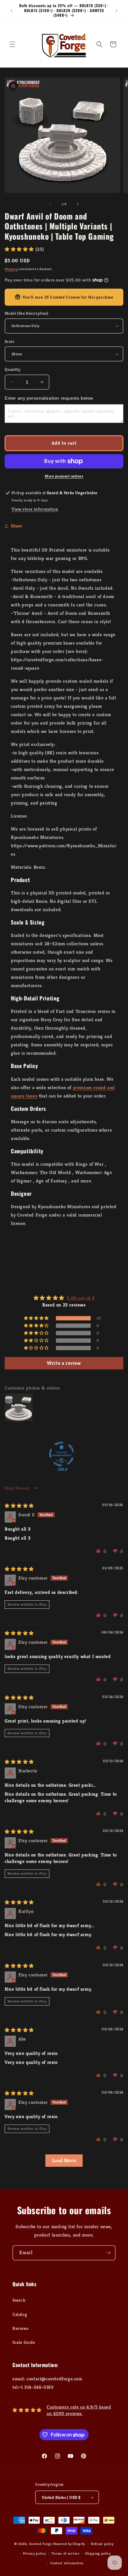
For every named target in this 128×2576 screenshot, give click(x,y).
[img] (19, 1506)
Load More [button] (64, 2160)
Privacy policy (34, 2553)
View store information (35, 509)
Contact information (67, 2563)
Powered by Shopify (69, 2544)
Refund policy (102, 2544)
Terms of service (65, 2553)
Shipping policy (98, 2553)
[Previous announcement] (11, 11)
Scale (9, 341)
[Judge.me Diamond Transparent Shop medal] (62, 1454)
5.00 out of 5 (81, 1298)
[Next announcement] (117, 11)
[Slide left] (50, 204)
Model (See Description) (26, 313)
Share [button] (16, 526)
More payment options (64, 476)
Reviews (21, 2328)
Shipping (11, 269)
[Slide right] (78, 204)
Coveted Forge (41, 2544)
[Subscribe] (108, 2253)
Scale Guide (24, 2342)
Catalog (20, 2314)
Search (19, 2300)
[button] (12, 44)
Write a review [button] (64, 1363)
